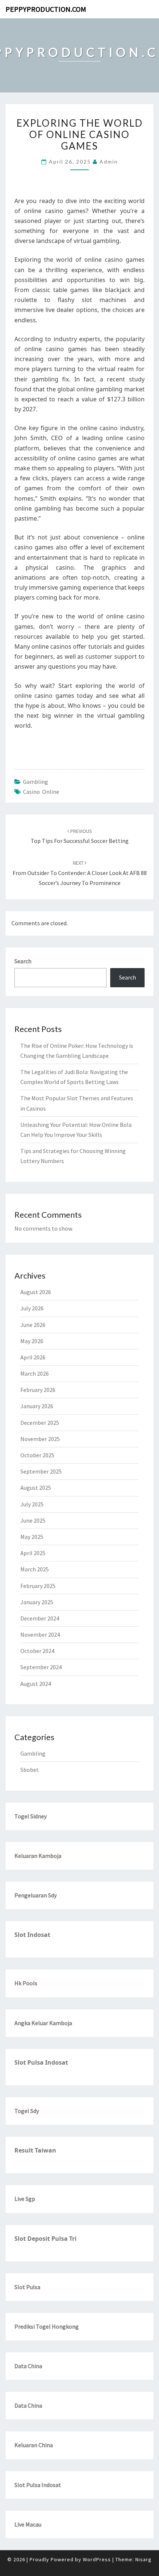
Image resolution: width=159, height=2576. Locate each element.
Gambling (35, 782)
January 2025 (37, 1602)
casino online (41, 792)
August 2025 (36, 1488)
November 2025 (40, 1439)
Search (23, 961)
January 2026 (37, 1406)
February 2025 (38, 1586)
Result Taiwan (35, 2150)
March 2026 (35, 1373)
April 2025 (33, 1553)
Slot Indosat (32, 1935)
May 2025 (32, 1537)
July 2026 (32, 1308)
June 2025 (33, 1520)
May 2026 (32, 1341)
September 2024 (41, 1667)
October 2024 (37, 1651)
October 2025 (37, 1455)
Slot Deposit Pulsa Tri (45, 2239)
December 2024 (40, 1618)
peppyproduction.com (46, 9)
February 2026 (38, 1390)
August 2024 (36, 1684)
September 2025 (41, 1471)
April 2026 (33, 1357)
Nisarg (143, 2559)
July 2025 (32, 1504)
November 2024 (40, 1635)
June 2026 (33, 1325)
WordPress (97, 2559)
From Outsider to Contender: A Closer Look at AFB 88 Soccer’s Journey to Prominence (80, 873)
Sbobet (30, 1770)
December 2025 (40, 1423)
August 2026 (36, 1292)
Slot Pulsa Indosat (41, 2062)
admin (109, 162)
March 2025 (35, 1569)
